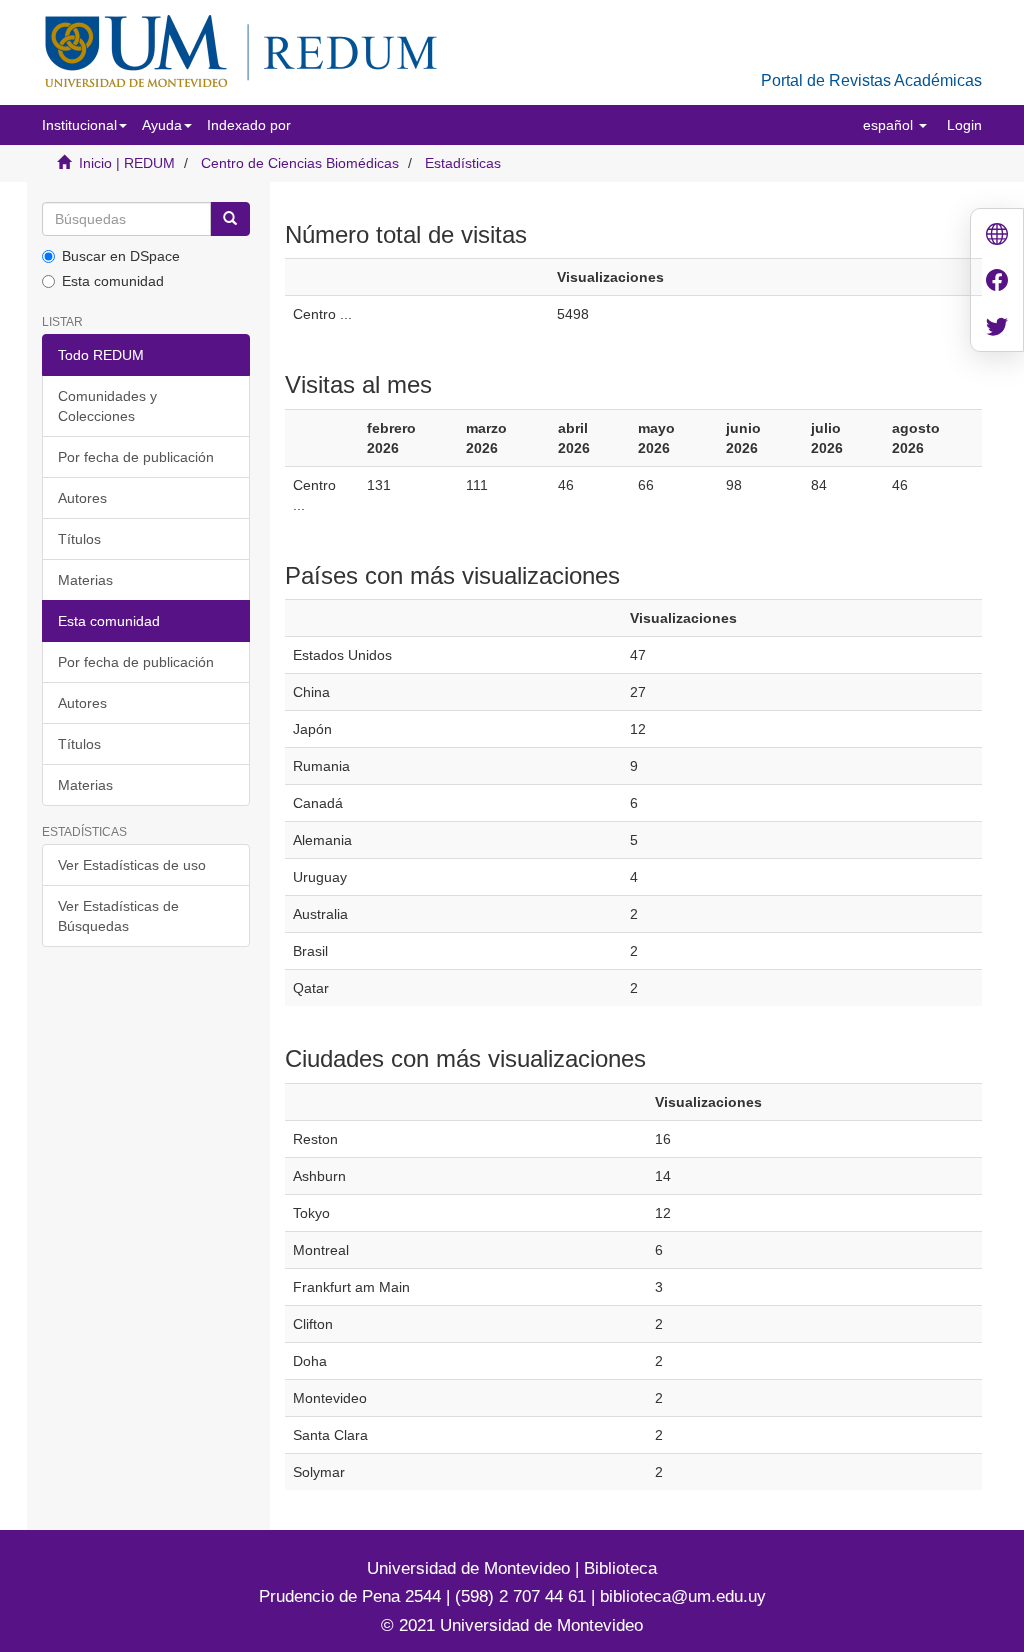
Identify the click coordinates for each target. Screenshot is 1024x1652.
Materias (85, 580)
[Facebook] (997, 282)
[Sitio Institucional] (997, 236)
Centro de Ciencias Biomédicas (300, 163)
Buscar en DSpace (121, 256)
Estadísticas (463, 163)
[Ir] (230, 219)
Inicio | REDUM (127, 163)
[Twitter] (997, 328)
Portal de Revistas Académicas (871, 80)
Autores (82, 498)
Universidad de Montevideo (471, 1568)
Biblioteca (618, 1568)
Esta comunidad (113, 281)
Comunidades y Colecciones (107, 406)
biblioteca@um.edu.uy (683, 1596)
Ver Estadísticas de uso (132, 865)
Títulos (79, 539)
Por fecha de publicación (136, 457)
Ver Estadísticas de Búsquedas (118, 916)
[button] (84, 125)
